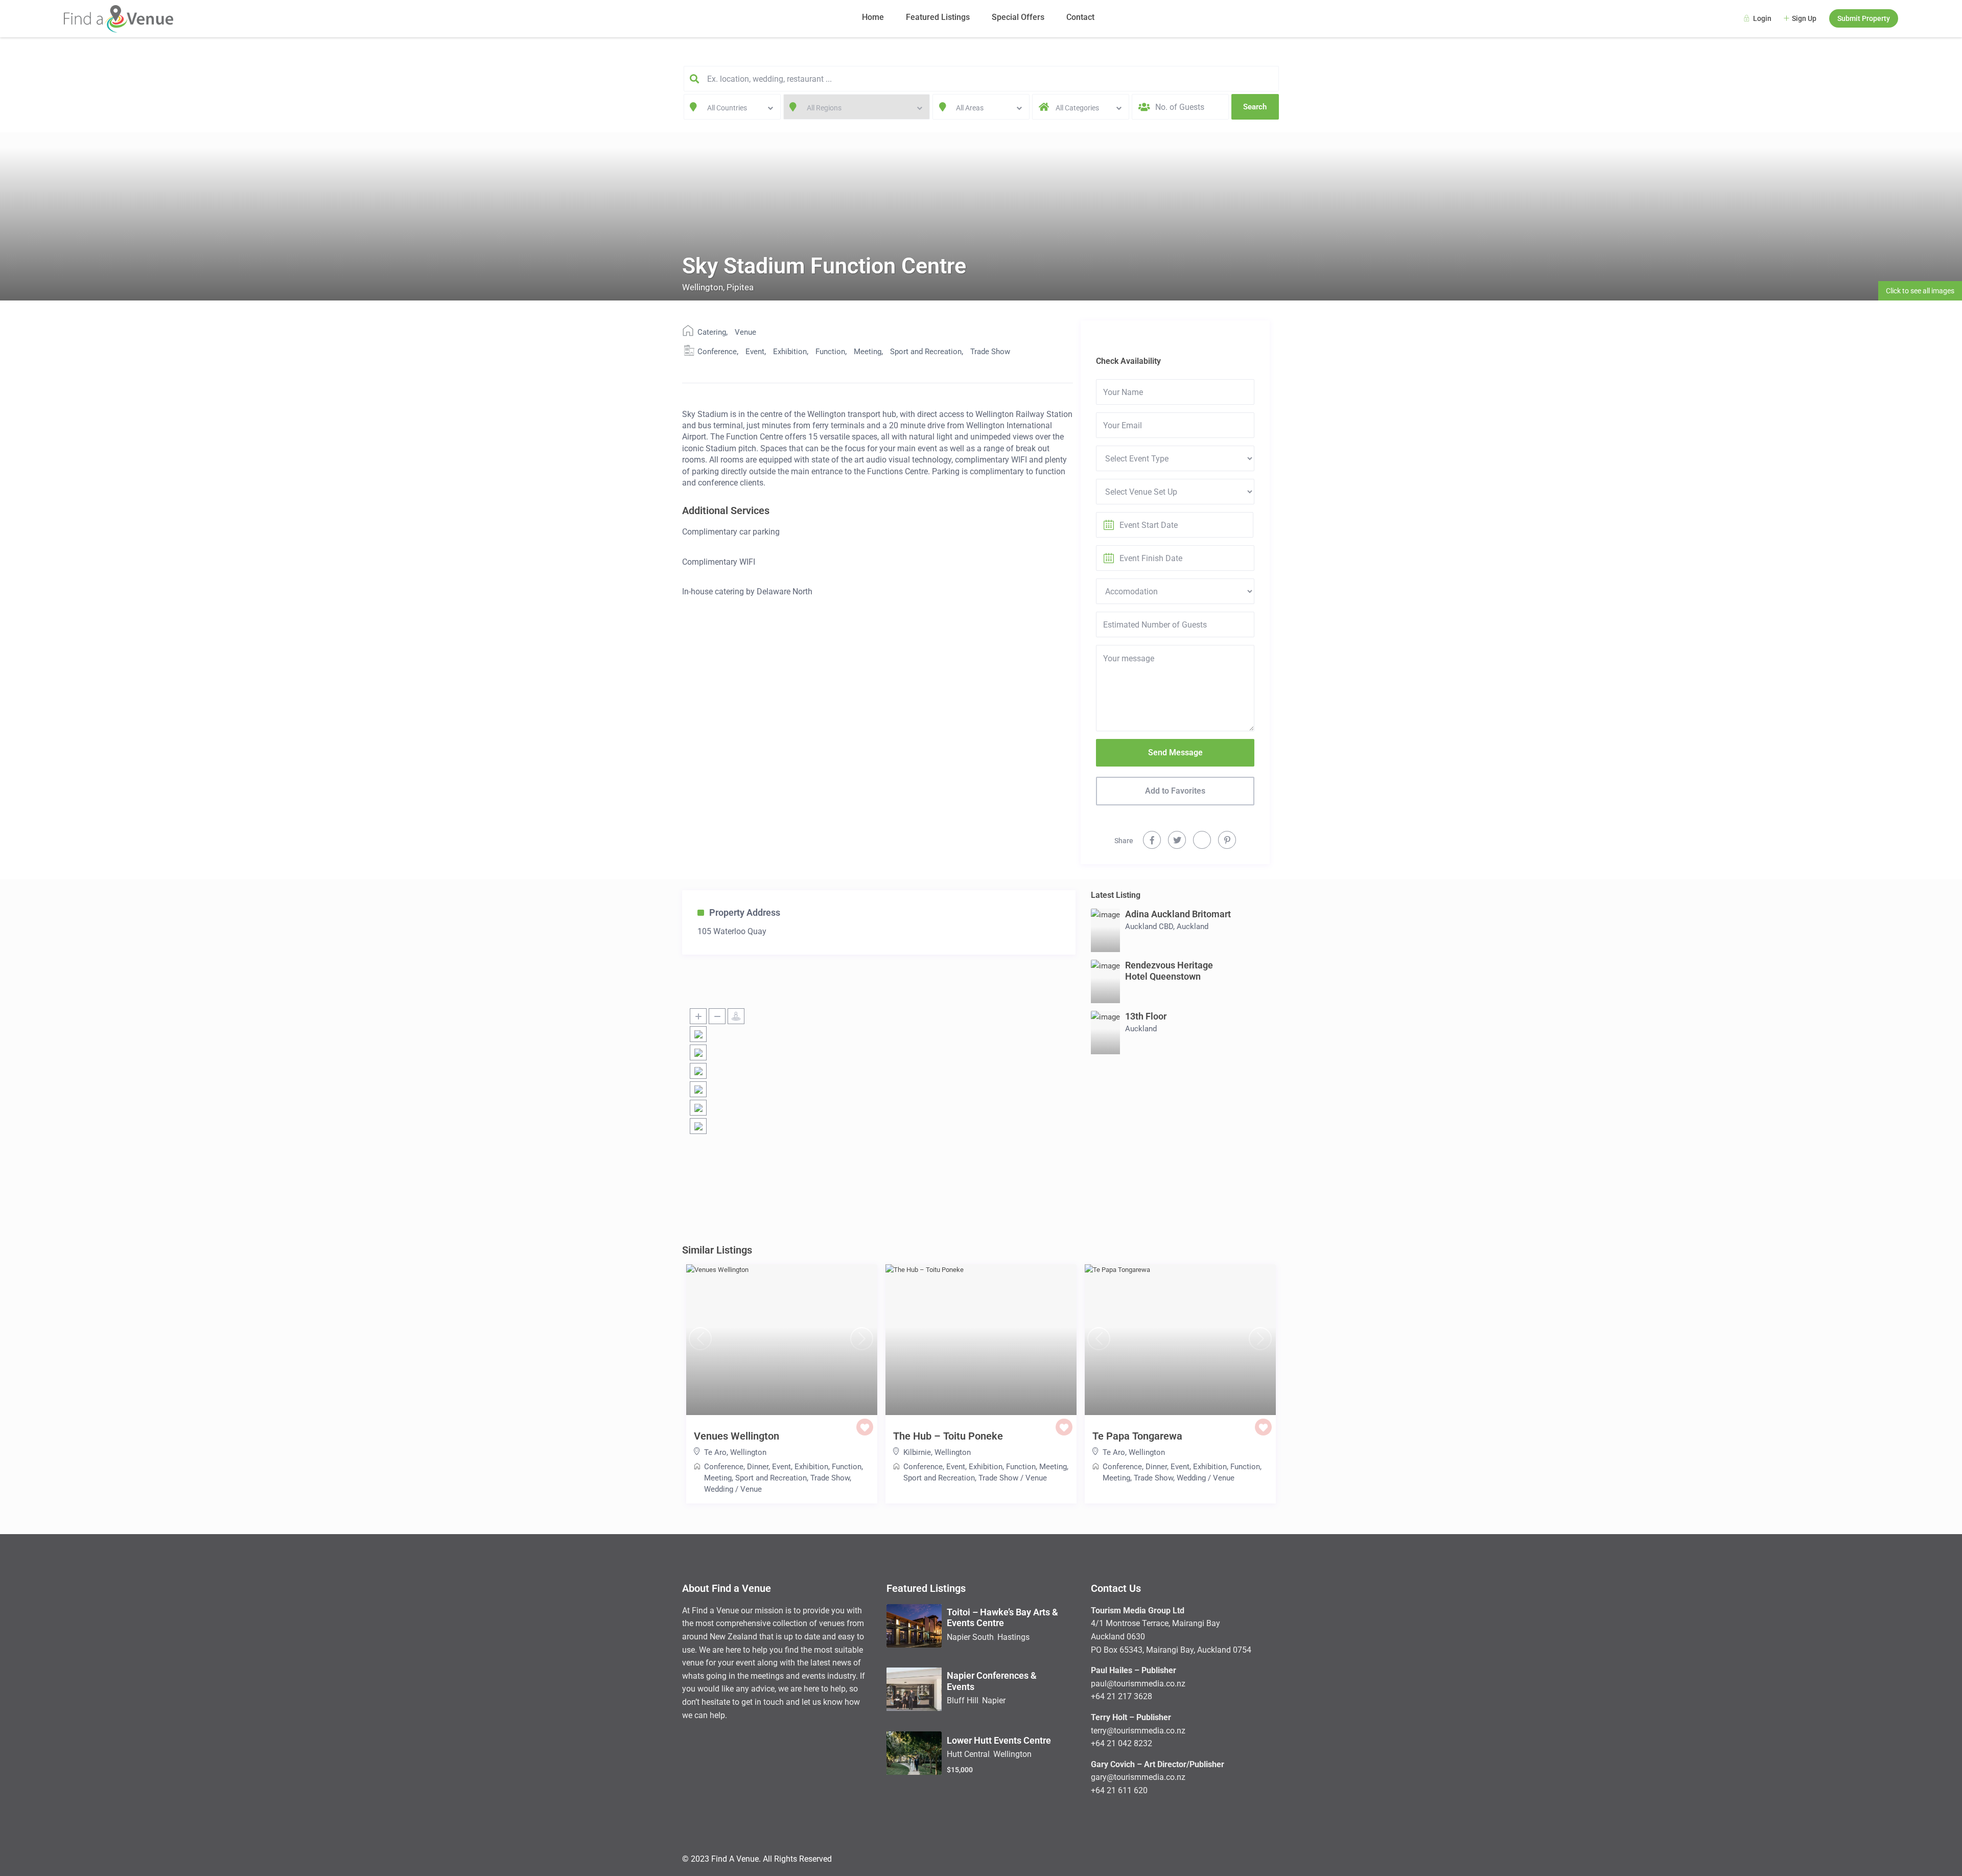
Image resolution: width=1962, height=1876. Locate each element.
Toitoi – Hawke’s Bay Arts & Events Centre (1002, 1618)
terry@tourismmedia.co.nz (1138, 1731)
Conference (717, 352)
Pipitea (740, 287)
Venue (745, 332)
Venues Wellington (737, 1436)
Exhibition (790, 352)
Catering (712, 332)
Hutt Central (968, 1754)
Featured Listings (938, 17)
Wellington (703, 287)
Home (873, 17)
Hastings (1013, 1637)
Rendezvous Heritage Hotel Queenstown (1169, 971)
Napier (994, 1700)
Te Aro (715, 1452)
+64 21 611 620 (1119, 1790)
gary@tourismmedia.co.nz (1138, 1777)
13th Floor (1146, 1016)
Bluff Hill (963, 1700)
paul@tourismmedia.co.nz (1138, 1684)
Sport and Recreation (926, 352)
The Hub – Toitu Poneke (948, 1436)
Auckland (1193, 927)
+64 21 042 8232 (1122, 1743)
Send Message (1175, 752)
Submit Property (1864, 18)
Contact (1080, 17)
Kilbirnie (917, 1452)
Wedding (719, 1489)
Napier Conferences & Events (992, 1681)
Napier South (970, 1637)
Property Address (745, 912)
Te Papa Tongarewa (1137, 1436)
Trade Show (990, 352)
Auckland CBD (1149, 927)
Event (755, 352)
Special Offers (1018, 17)
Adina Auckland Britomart (1178, 914)
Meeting (868, 352)
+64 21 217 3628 (1122, 1696)
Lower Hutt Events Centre (999, 1740)
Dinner (758, 1467)
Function (830, 352)
